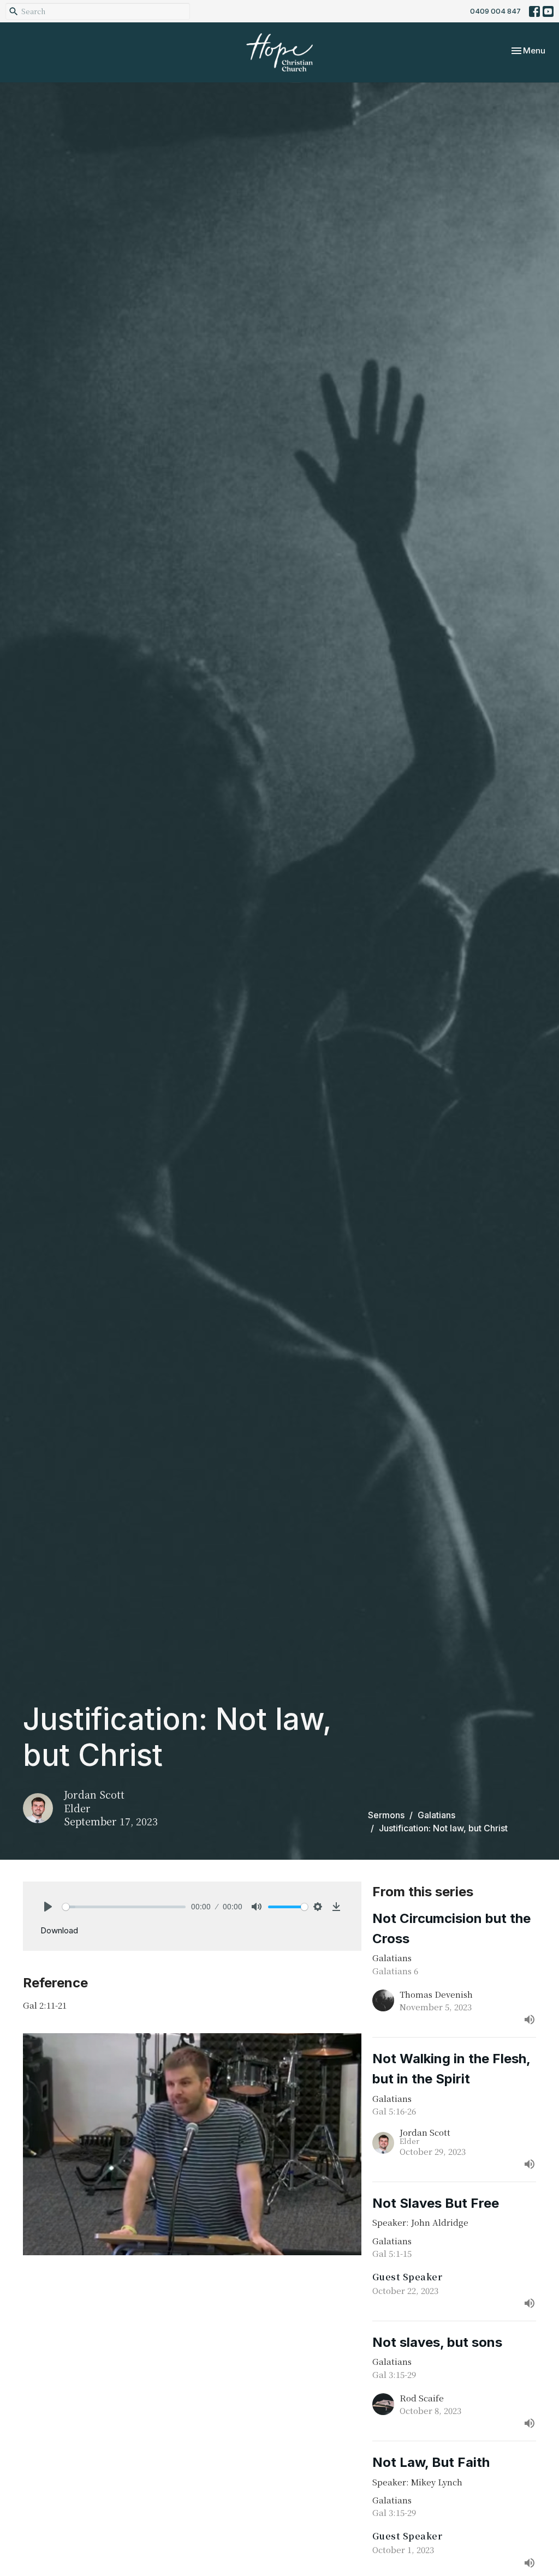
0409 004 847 (495, 11)
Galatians (436, 1815)
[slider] (124, 1907)
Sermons (386, 1815)
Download (59, 1930)
